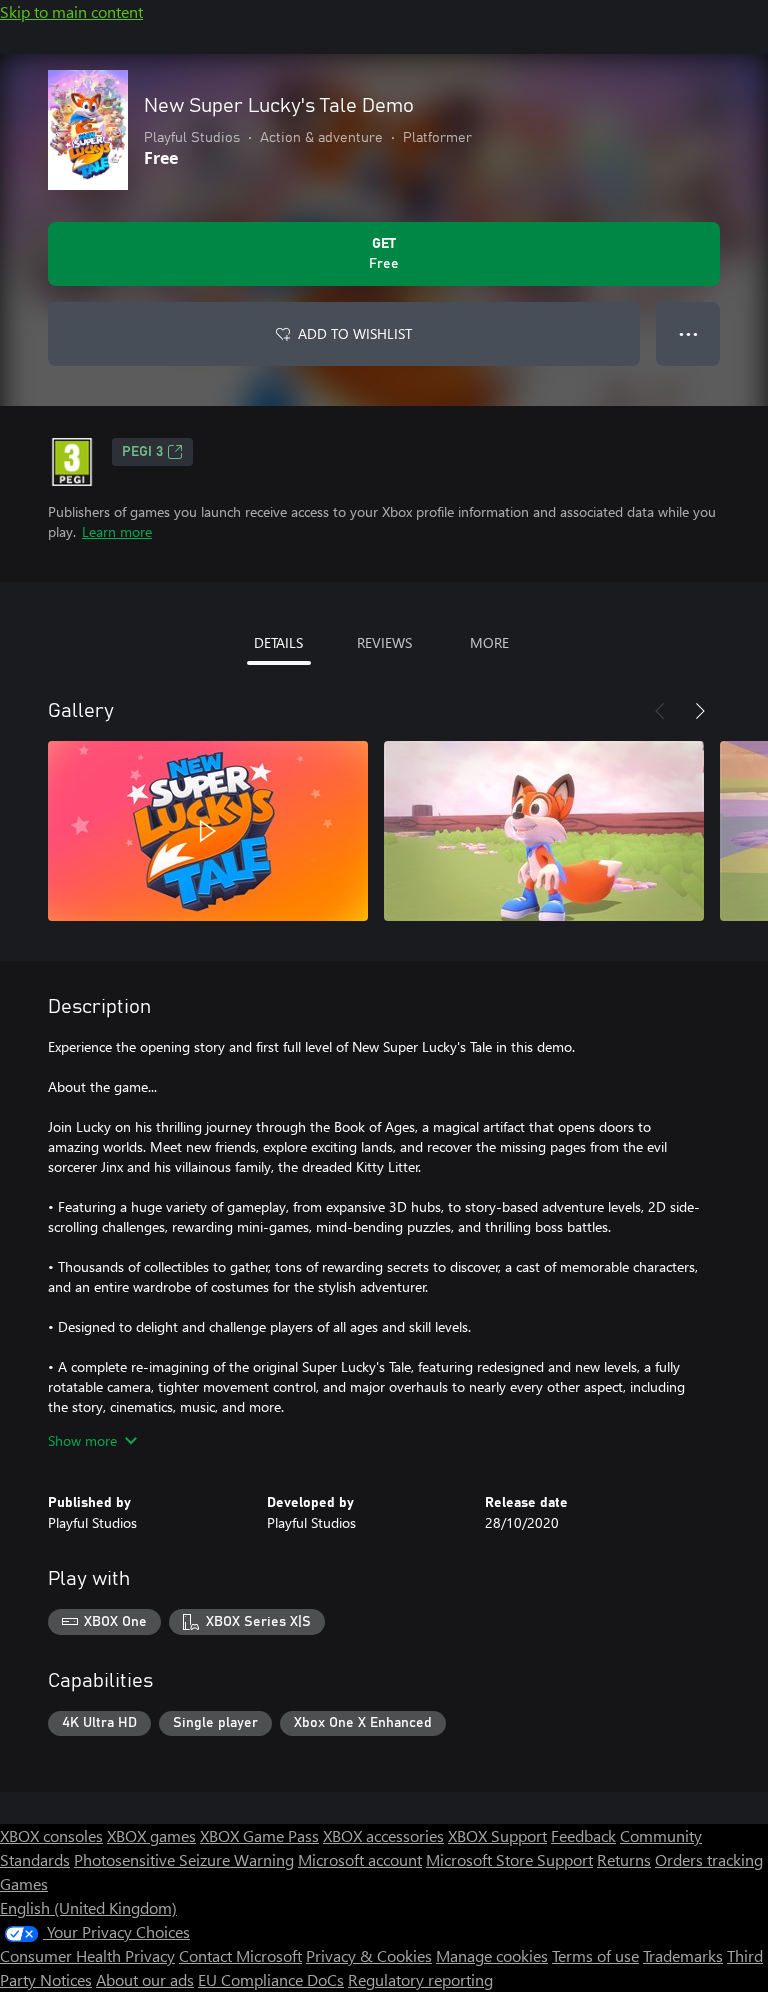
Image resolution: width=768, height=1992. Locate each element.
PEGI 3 (142, 452)
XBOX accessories (383, 1835)
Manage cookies (492, 1955)
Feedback (583, 1835)
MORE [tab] (489, 642)
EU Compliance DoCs (271, 1979)
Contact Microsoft (240, 1955)
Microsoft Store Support (509, 1859)
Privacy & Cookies (369, 1955)
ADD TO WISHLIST (355, 333)
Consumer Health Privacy (87, 1955)
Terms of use (595, 1955)
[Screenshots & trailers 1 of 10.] (208, 831)
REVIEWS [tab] (384, 642)
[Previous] (660, 711)
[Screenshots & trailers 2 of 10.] (544, 831)
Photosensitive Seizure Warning (184, 1859)
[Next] (700, 711)
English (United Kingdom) (88, 1907)
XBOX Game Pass (259, 1835)
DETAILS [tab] (278, 642)
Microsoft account (360, 1859)
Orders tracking (709, 1859)
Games (24, 1883)
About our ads (145, 1979)
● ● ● (688, 333)
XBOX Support (497, 1835)
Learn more (117, 531)
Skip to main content (71, 11)
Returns (624, 1859)
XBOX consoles (51, 1835)
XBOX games (151, 1835)
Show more (82, 1440)
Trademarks (683, 1955)
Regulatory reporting (420, 1979)
